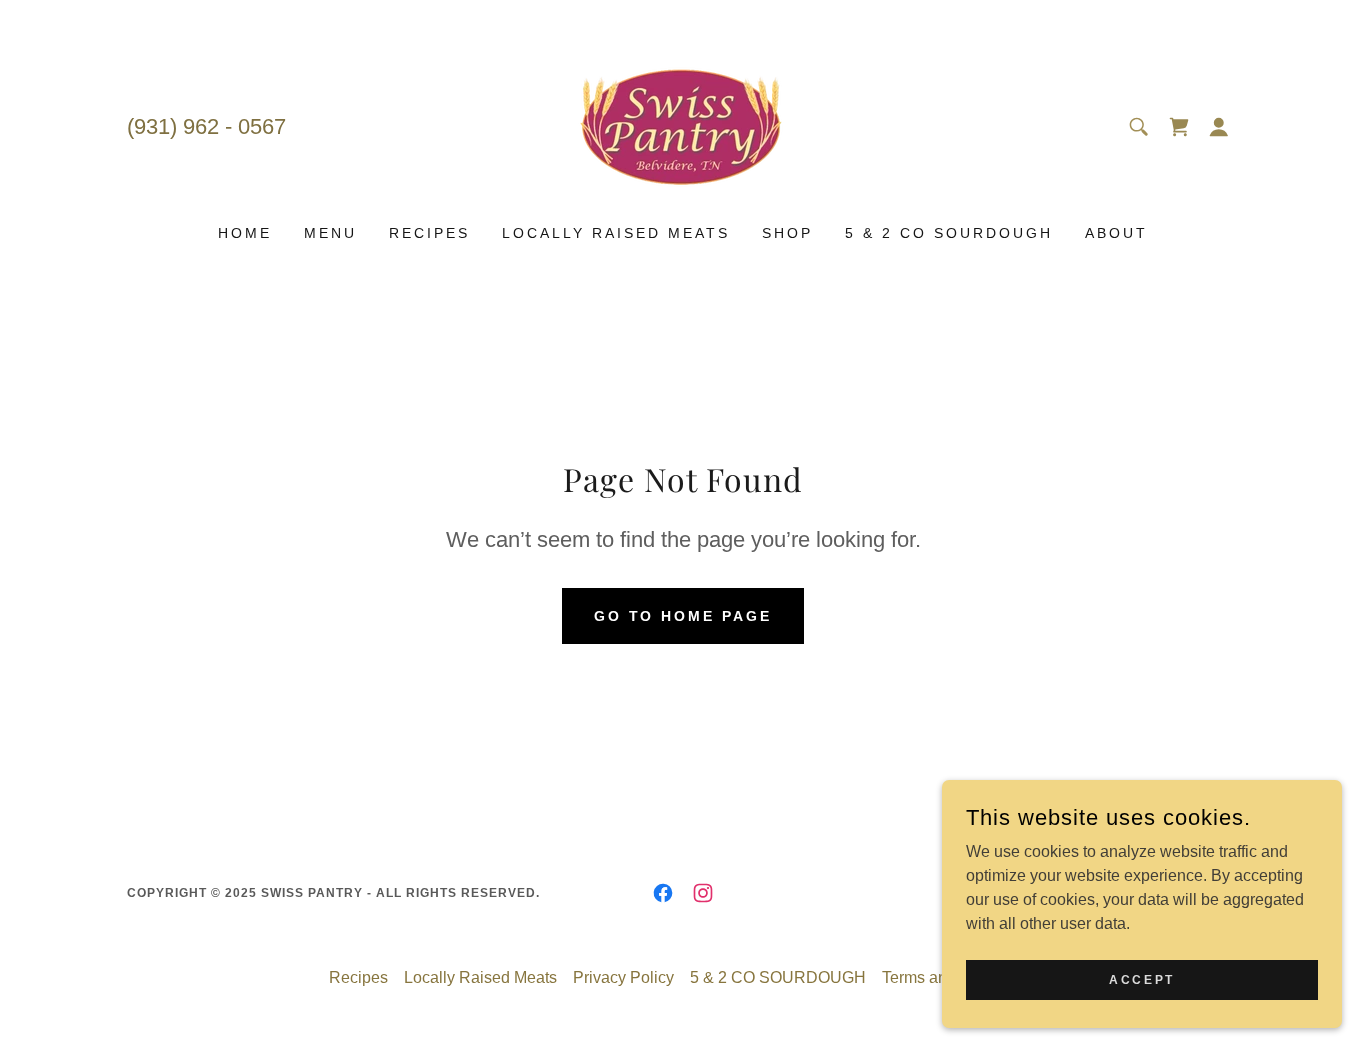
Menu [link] (330, 233)
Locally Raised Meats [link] (616, 233)
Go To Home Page (683, 616)
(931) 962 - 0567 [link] (206, 126)
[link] (683, 125)
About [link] (1116, 233)
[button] (1179, 127)
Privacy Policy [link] (623, 977)
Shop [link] (787, 233)
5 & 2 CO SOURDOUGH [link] (949, 233)
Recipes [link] (429, 233)
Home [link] (245, 233)
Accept (1141, 979)
